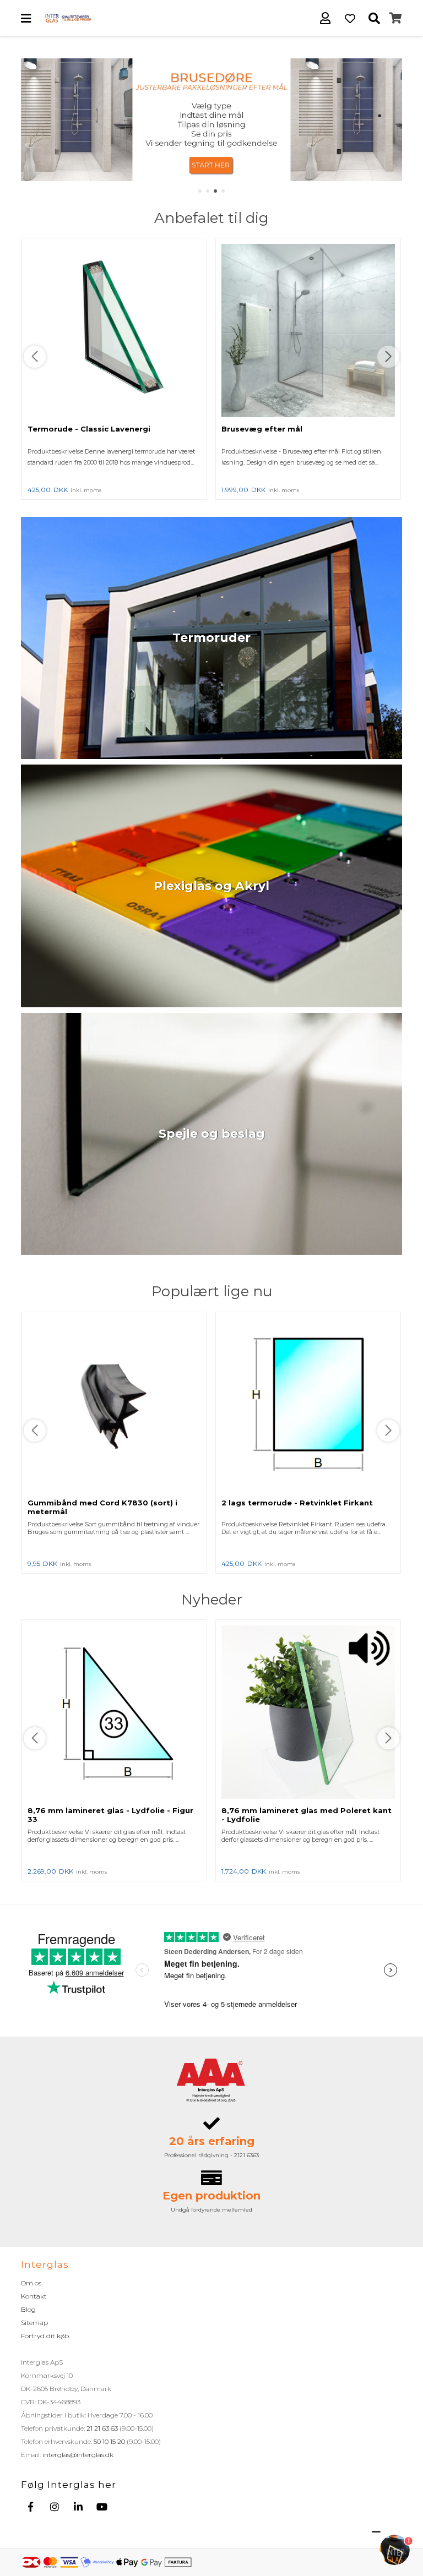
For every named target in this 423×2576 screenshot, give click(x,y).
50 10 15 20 (109, 2441)
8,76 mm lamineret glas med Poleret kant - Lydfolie (307, 1815)
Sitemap (34, 2323)
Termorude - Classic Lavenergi (89, 429)
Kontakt (34, 2296)
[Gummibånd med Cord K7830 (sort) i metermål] (114, 1405)
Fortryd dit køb (45, 2336)
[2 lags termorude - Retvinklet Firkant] (308, 1405)
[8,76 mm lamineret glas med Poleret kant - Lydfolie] (308, 1713)
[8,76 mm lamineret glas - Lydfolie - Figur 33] (114, 1713)
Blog (28, 2309)
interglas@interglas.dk (78, 2455)
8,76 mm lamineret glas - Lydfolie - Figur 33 (110, 1815)
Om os (31, 2283)
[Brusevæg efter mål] (308, 331)
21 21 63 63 (102, 2428)
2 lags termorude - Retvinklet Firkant (297, 1503)
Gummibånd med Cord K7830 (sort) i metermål (102, 1507)
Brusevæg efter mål (262, 429)
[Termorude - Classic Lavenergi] (114, 331)
